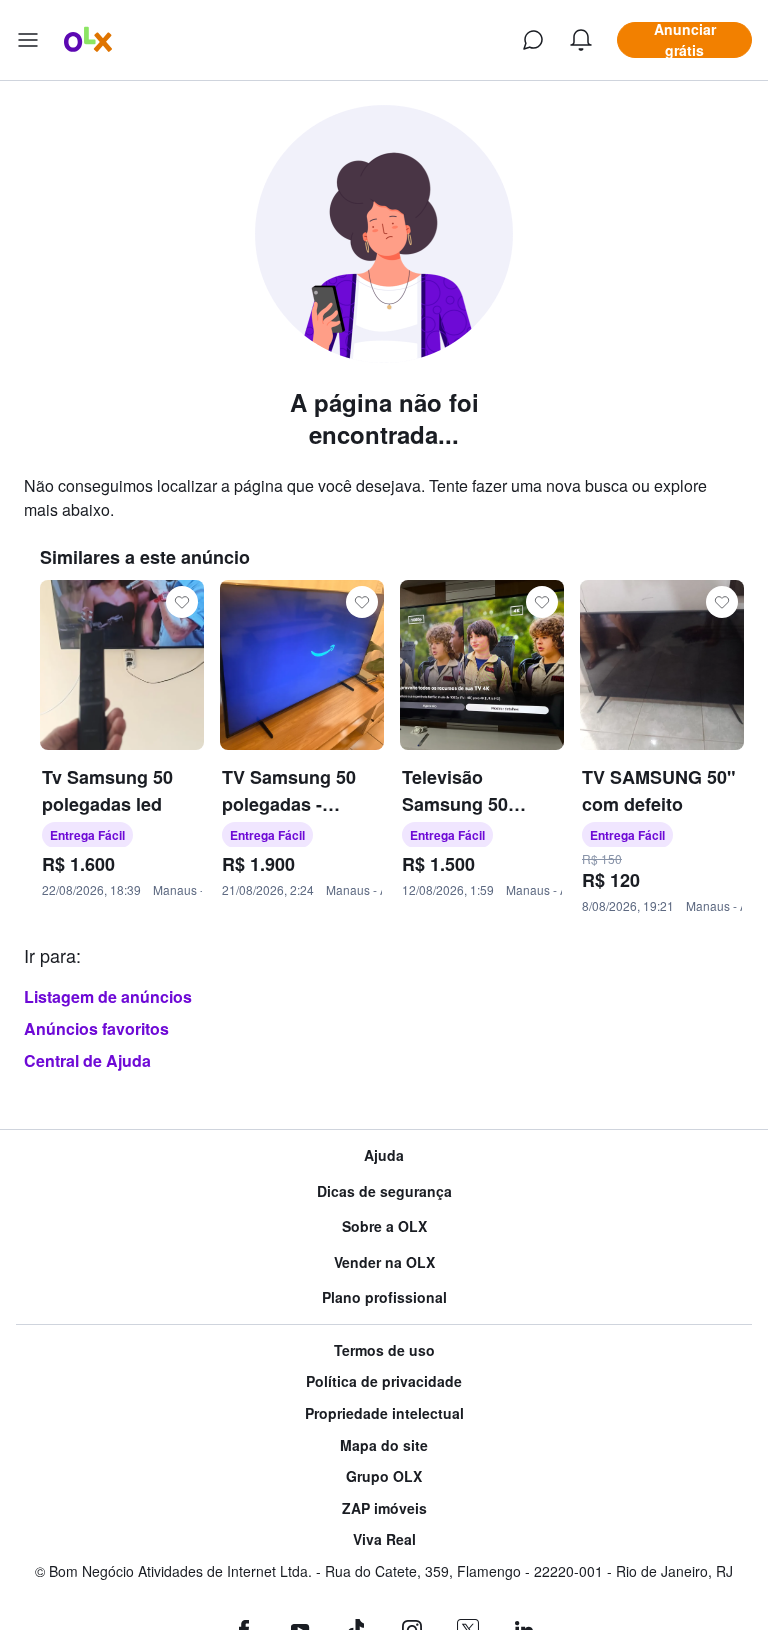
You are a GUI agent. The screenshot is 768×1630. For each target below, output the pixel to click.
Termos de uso (384, 1350)
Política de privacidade (384, 1381)
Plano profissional (384, 1297)
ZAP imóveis (384, 1508)
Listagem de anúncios (108, 996)
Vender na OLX (384, 1262)
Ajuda (384, 1155)
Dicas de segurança (384, 1191)
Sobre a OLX (384, 1226)
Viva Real (384, 1539)
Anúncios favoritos (96, 1028)
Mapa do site (384, 1445)
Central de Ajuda (87, 1060)
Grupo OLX (384, 1476)
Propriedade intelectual (384, 1413)
